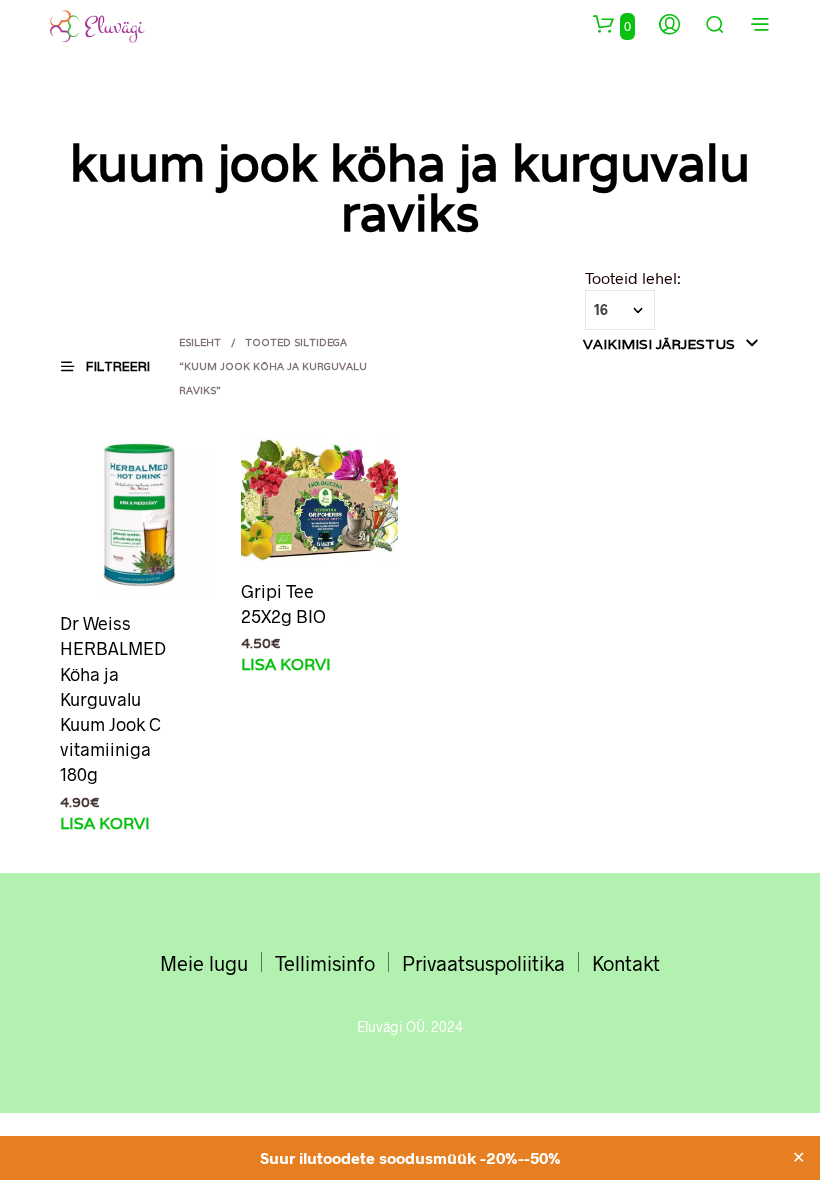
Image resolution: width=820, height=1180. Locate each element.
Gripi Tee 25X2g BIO (283, 603)
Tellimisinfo (325, 963)
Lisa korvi (105, 823)
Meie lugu (204, 963)
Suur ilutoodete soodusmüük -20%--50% (410, 1157)
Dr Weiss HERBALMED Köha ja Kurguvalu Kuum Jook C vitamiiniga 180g (113, 698)
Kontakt (626, 963)
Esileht (200, 342)
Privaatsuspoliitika (483, 963)
